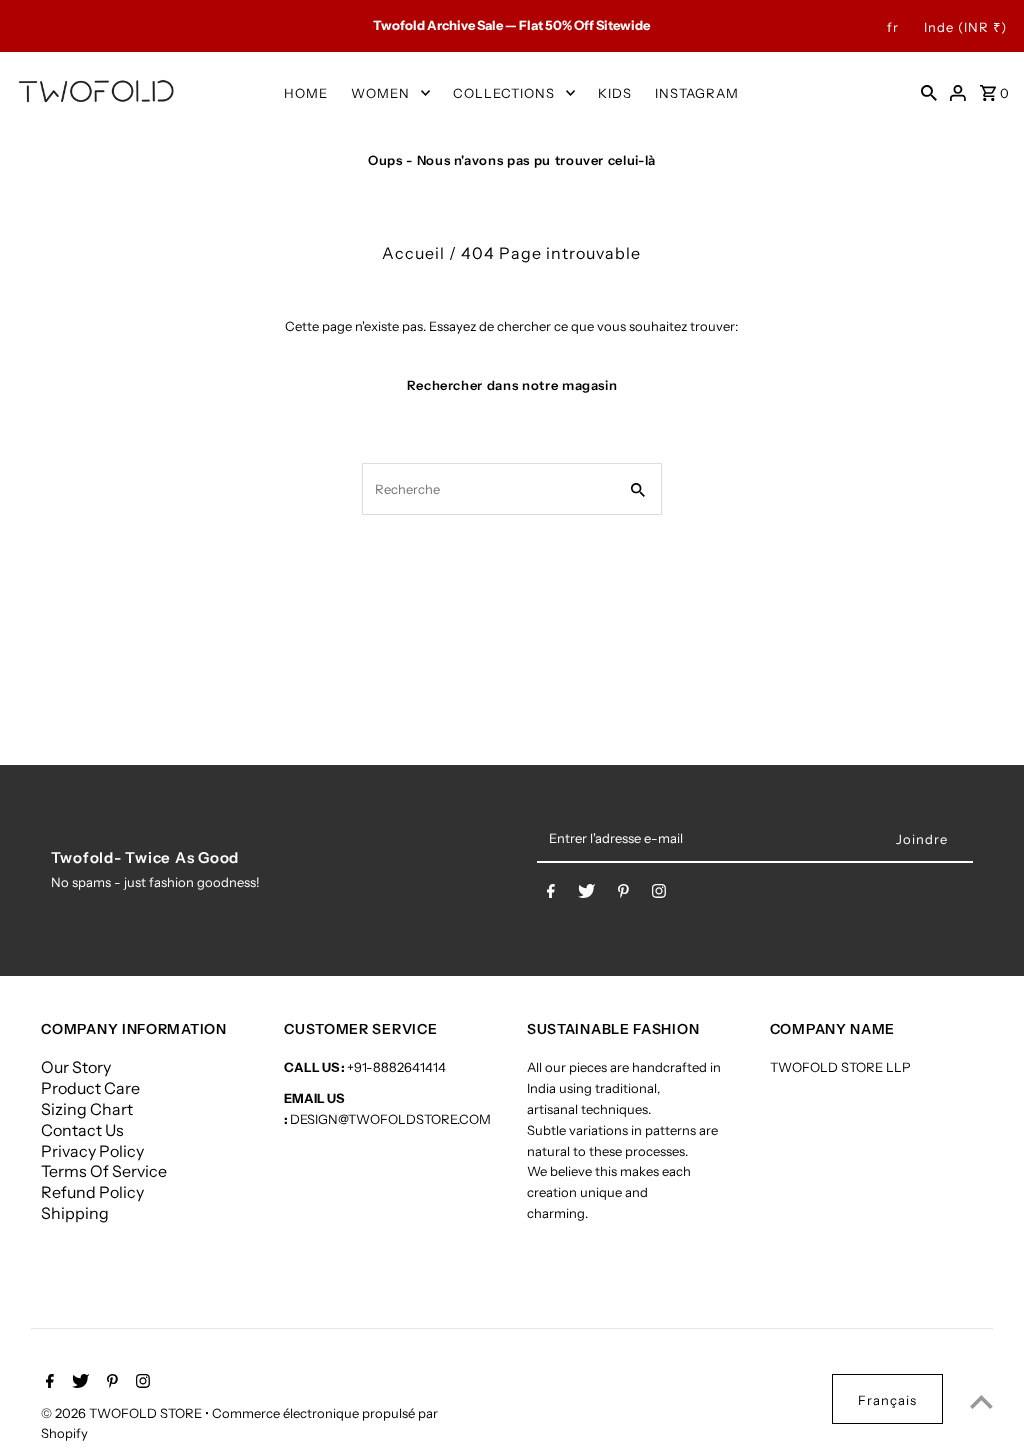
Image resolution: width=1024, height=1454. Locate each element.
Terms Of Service (104, 1171)
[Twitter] (586, 895)
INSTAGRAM (697, 93)
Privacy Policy (92, 1151)
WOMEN (380, 93)
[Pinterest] (623, 895)
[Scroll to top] (981, 1401)
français (887, 1400)
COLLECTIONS (504, 93)
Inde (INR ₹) (965, 27)
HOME (306, 93)
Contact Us (82, 1130)
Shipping (75, 1213)
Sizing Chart (87, 1109)
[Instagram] (659, 895)
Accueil (413, 253)
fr (893, 27)
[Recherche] (929, 92)
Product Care (90, 1088)
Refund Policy (92, 1192)
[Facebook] (551, 895)
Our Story (76, 1067)
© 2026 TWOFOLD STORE (123, 1413)
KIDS (615, 93)
